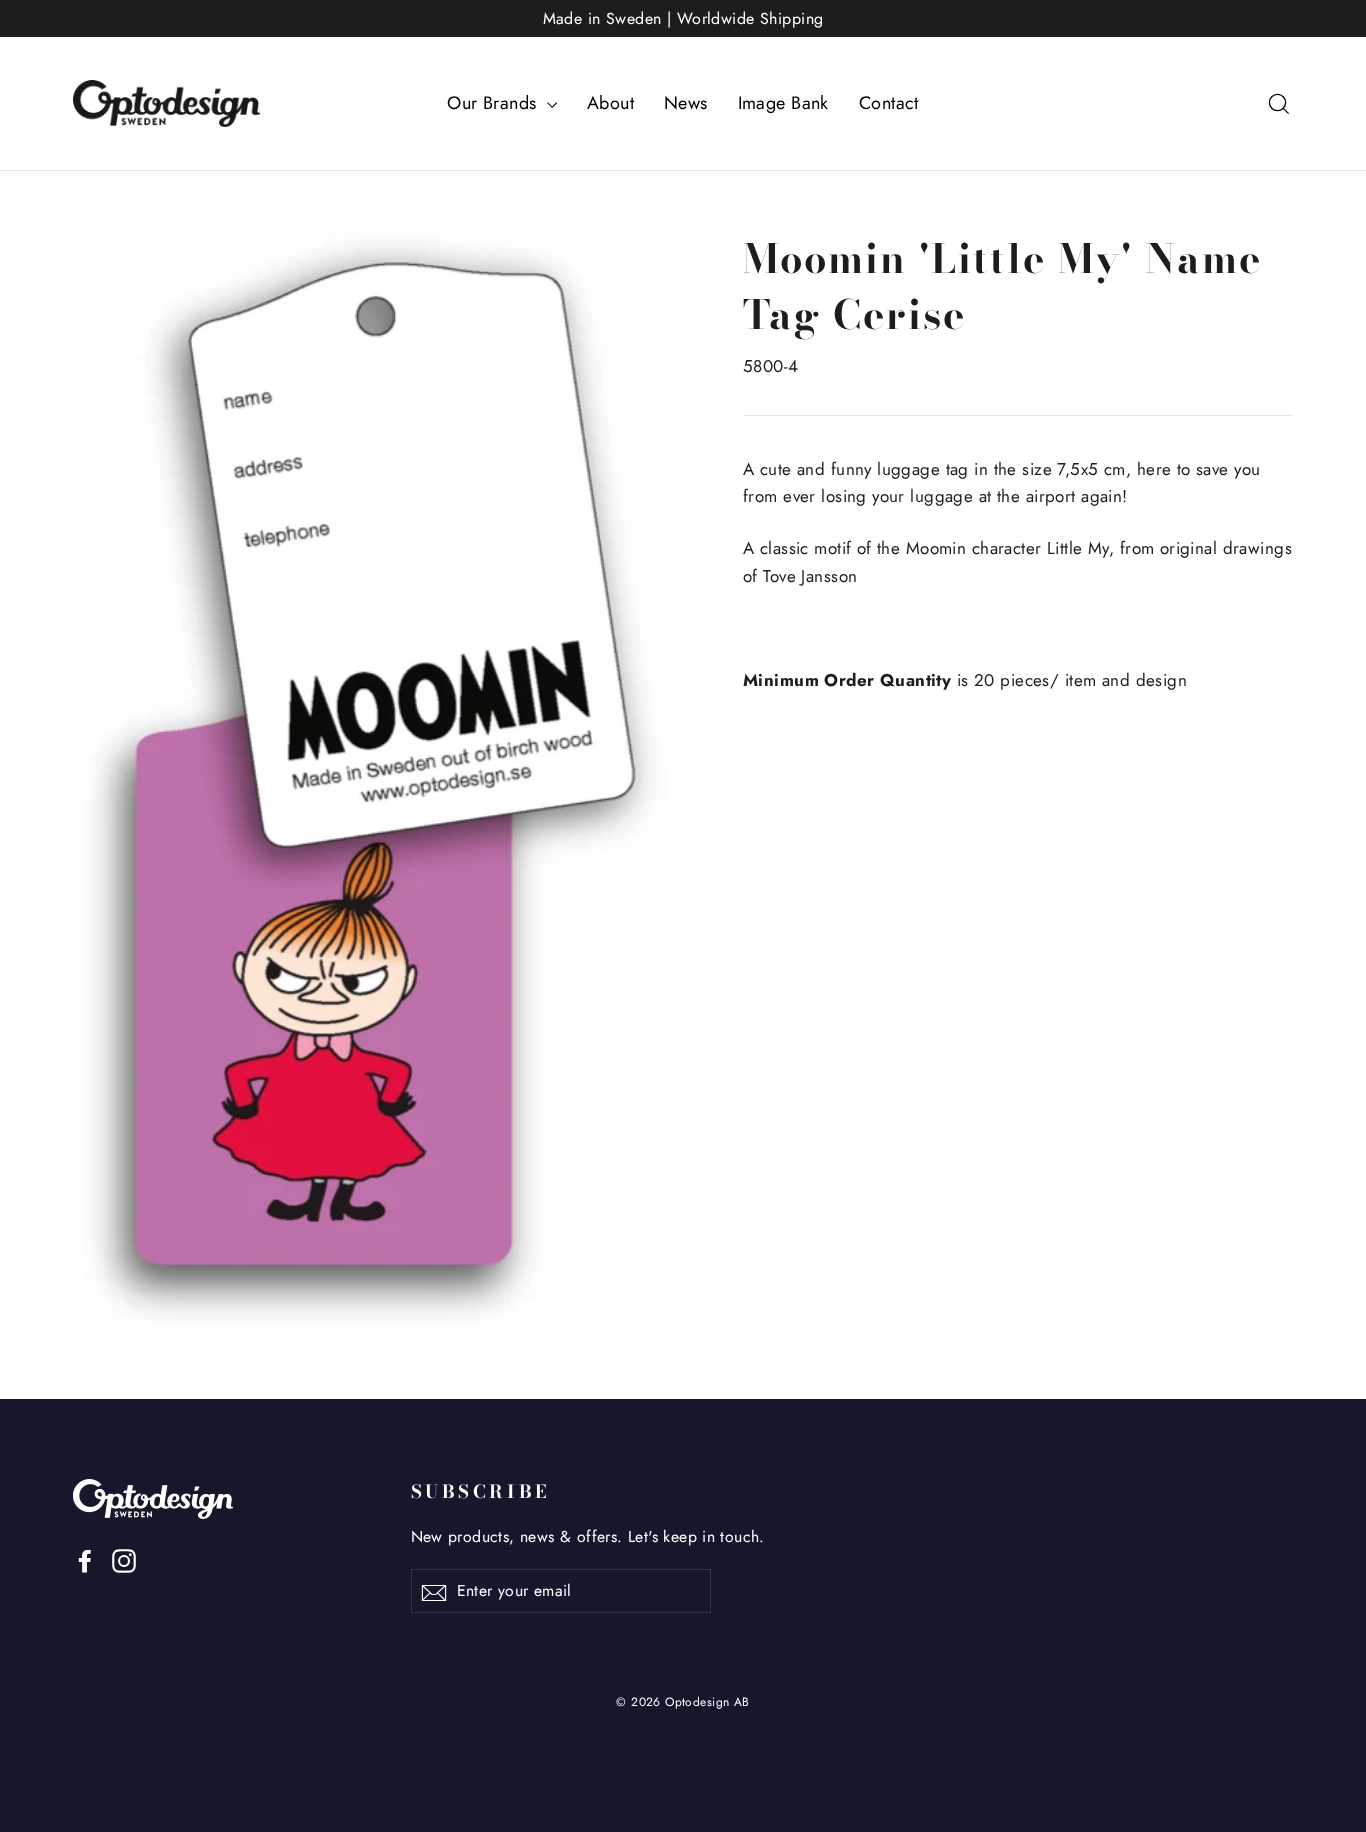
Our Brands (494, 103)
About (610, 103)
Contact (889, 103)
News (686, 103)
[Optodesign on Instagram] (124, 1559)
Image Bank (783, 103)
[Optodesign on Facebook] (85, 1559)
